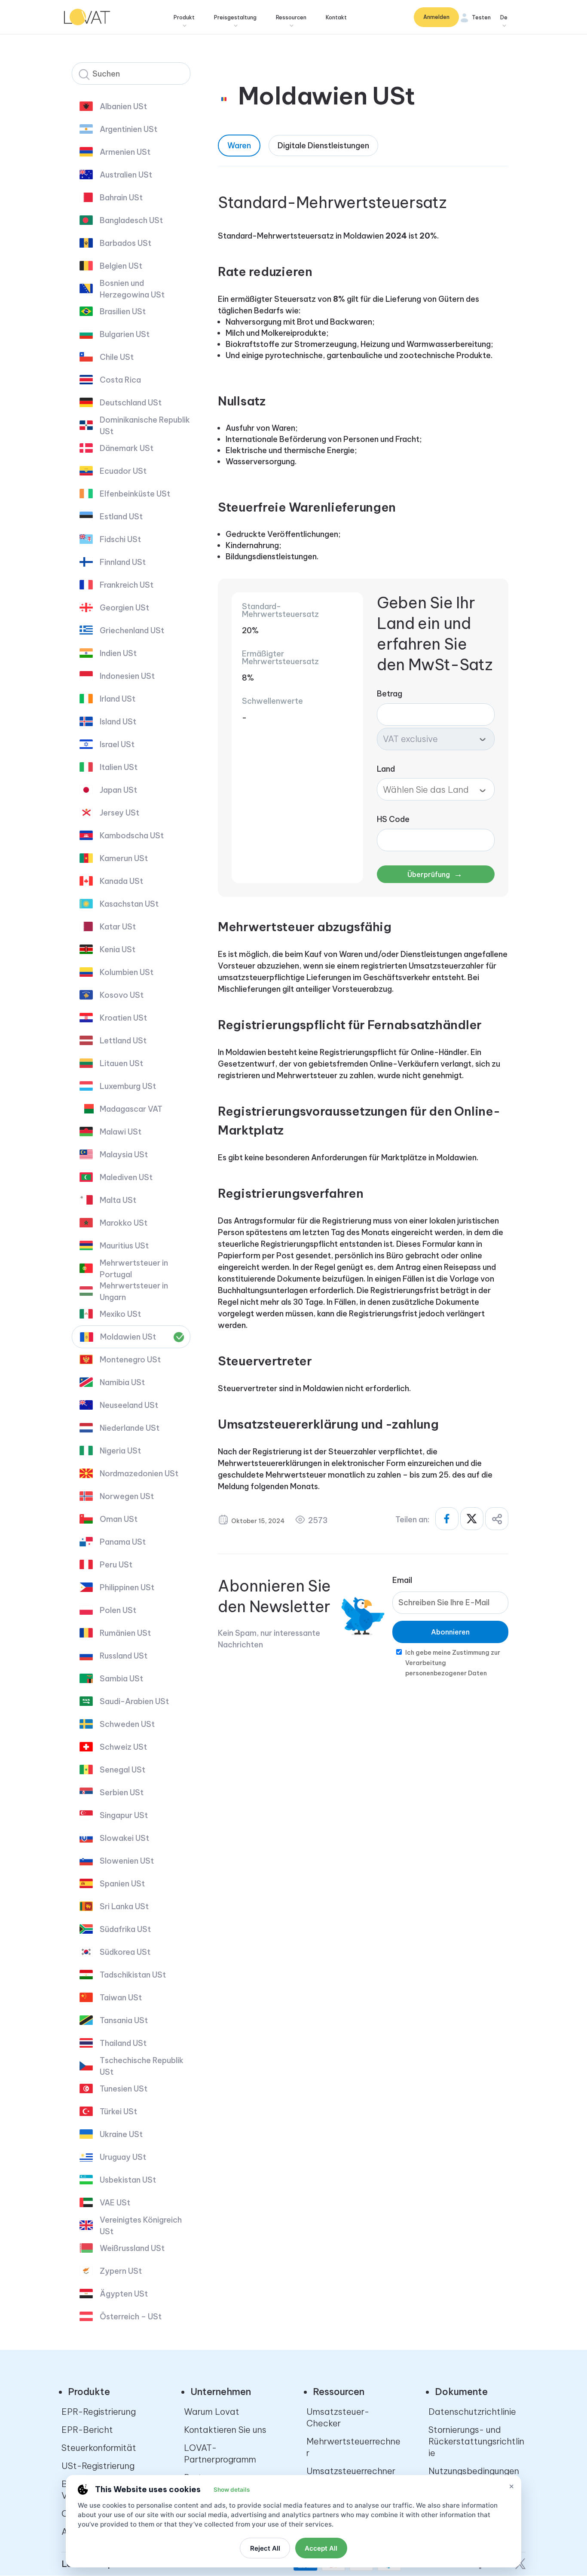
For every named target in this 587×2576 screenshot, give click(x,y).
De (504, 17)
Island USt (118, 722)
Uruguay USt (123, 2157)
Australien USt (126, 175)
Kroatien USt (123, 1018)
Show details (232, 2490)
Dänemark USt (127, 448)
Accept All (321, 2548)
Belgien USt (121, 266)
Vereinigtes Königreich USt (141, 2226)
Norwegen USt (127, 1496)
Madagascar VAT (131, 1109)
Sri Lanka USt (124, 1906)
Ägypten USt (124, 2294)
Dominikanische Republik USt (145, 426)
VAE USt (115, 2203)
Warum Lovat (212, 2412)
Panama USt (123, 1542)
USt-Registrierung (98, 2466)
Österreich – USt (131, 2317)
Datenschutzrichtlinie (472, 2412)
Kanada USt (121, 881)
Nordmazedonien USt (139, 1474)
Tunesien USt (124, 2089)
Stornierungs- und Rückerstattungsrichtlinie (476, 2441)
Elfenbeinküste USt (135, 494)
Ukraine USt (121, 2134)
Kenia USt (118, 949)
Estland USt (121, 517)
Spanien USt (122, 1884)
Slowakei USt (124, 1838)
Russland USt (124, 1656)
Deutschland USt (131, 403)
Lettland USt (123, 1041)
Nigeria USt (120, 1451)
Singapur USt (124, 1815)
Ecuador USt (123, 471)
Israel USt (117, 744)
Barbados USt (125, 243)
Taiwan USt (121, 1998)
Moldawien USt (128, 1337)
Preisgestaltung (235, 17)
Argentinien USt (128, 129)
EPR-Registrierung (99, 2412)
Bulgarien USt (125, 334)
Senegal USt (122, 1770)
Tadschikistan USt (133, 1975)
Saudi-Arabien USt (134, 1701)
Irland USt (118, 699)
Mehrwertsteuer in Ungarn (134, 1291)
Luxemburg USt (128, 1086)
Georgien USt (124, 608)
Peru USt (116, 1565)
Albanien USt (123, 106)
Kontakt (336, 17)
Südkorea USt (125, 1952)
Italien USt (119, 767)
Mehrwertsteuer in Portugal (134, 1269)
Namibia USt (122, 1382)
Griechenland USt (132, 630)
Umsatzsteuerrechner (351, 2471)
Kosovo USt (122, 995)
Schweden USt (127, 1724)
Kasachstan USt (129, 904)
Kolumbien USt (127, 972)
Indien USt (118, 653)
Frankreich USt (127, 585)
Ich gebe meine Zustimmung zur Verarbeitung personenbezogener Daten (453, 1663)
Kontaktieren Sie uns (225, 2430)
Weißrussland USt (132, 2248)
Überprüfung (435, 874)
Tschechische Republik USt (142, 2066)
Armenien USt (125, 152)
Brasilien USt (123, 311)
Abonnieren (450, 1632)
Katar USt (118, 927)
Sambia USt (121, 1679)
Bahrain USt (121, 198)
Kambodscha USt (132, 836)
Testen (481, 17)
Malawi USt (121, 1132)
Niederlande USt (130, 1428)
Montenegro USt (130, 1360)
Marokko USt (124, 1223)
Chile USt (117, 357)
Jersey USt (119, 813)
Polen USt (118, 1610)
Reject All (265, 2548)
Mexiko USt (120, 1314)
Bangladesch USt (131, 220)
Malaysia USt (124, 1155)
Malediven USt (126, 1177)
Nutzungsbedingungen (474, 2471)
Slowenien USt (127, 1861)
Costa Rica (120, 380)
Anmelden (436, 17)
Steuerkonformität (99, 2448)
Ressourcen (291, 17)
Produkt (184, 17)
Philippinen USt (127, 1587)
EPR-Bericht (87, 2430)
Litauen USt (121, 1063)
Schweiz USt (123, 1747)
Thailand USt (123, 2043)
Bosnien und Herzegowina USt (132, 289)
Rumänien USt (125, 1633)
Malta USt (118, 1200)
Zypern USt (121, 2271)
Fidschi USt (120, 539)
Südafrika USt (125, 1929)
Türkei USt (118, 2111)
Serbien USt (122, 1792)
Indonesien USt (127, 676)
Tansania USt (124, 2020)
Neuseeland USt (129, 1405)
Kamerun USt (124, 858)
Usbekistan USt (128, 2180)
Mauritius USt (124, 1246)
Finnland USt (123, 562)
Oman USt (119, 1519)
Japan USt (118, 790)
